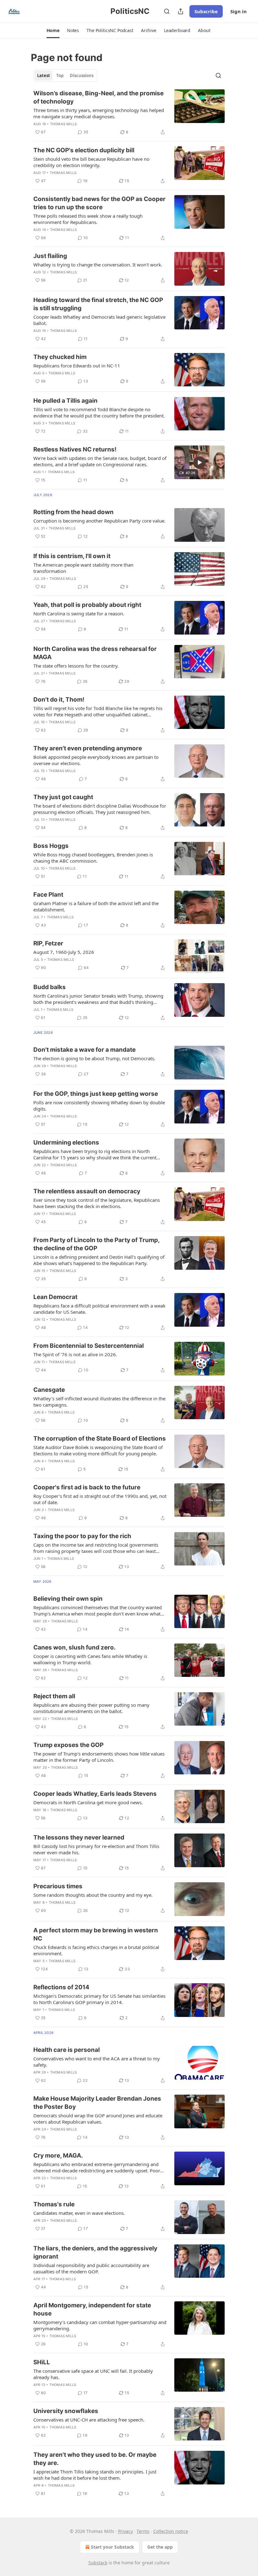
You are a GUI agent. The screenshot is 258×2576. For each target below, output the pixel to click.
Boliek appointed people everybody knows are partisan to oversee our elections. (96, 760)
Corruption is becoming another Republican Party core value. (99, 521)
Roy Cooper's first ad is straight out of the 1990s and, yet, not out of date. (100, 1499)
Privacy (125, 2531)
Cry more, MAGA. (58, 2156)
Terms (143, 2531)
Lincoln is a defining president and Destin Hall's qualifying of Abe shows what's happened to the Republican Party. (99, 1260)
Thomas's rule (54, 2204)
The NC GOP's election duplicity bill (84, 150)
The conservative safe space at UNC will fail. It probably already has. (93, 2374)
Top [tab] (60, 76)
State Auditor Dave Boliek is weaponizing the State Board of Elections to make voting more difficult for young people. (98, 1450)
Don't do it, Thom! (59, 700)
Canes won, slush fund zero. (75, 1647)
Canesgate (49, 1390)
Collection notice (171, 2531)
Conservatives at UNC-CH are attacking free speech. (89, 2420)
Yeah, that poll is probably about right (87, 605)
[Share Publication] (181, 11)
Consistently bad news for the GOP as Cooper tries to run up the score (99, 203)
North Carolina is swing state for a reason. (79, 613)
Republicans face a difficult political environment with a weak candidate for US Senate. (99, 1309)
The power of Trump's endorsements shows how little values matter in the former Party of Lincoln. (99, 1757)
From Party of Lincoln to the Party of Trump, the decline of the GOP (96, 1244)
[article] (129, 113)
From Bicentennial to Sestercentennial (89, 1346)
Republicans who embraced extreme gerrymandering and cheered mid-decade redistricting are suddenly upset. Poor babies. (97, 2167)
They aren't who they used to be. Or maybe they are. (95, 2459)
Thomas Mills (63, 124)
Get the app (160, 2547)
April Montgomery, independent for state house (92, 2309)
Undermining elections (66, 1142)
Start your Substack (112, 2547)
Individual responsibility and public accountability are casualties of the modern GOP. (91, 2268)
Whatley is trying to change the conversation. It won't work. (98, 265)
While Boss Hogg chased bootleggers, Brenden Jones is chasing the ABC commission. (93, 858)
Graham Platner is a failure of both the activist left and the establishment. (96, 906)
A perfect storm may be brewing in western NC (96, 1934)
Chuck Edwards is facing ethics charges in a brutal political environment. (96, 1950)
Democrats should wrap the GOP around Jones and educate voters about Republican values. (98, 2119)
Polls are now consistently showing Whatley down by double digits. (99, 1106)
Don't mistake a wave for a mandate (84, 1050)
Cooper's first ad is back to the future (87, 1487)
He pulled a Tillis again (65, 401)
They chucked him (60, 357)
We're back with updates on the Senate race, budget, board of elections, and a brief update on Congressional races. (100, 461)
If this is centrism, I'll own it (72, 556)
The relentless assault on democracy (87, 1191)
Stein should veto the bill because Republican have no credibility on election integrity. (91, 162)
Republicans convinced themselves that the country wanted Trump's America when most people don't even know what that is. (98, 1610)
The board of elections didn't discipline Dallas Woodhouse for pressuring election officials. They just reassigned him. (100, 809)
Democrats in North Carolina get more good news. (88, 1802)
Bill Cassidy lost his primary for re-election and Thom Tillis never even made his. (96, 1849)
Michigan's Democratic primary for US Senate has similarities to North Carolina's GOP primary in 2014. (99, 1999)
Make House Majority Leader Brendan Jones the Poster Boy (97, 2103)
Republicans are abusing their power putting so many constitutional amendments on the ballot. (91, 1708)
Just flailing (50, 256)
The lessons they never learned (79, 1837)
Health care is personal (67, 2050)
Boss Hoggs (51, 846)
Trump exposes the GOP (68, 1745)
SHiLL (42, 2362)
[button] (53, 31)
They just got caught (63, 797)
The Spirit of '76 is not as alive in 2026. (75, 1354)
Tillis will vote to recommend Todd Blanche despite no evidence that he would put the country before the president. (99, 412)
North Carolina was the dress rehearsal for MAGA (95, 653)
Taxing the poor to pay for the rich (82, 1536)
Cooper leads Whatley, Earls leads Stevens (95, 1794)
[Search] (167, 11)
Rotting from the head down (73, 512)
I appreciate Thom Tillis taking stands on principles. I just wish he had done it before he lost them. (95, 2475)
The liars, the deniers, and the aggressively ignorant (95, 2252)
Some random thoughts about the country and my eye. (93, 1895)
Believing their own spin (68, 1599)
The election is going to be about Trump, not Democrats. (94, 1058)
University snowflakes (66, 2411)
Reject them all (54, 1696)
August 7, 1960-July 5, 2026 (64, 952)
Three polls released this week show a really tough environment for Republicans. (88, 219)
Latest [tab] (44, 76)
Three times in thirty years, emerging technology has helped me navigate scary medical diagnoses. (99, 113)
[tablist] (65, 76)
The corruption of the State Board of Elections (100, 1439)
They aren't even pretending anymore (88, 748)
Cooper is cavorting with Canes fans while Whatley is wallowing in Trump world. (90, 1659)
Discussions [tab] (82, 76)
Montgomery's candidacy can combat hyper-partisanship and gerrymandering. (100, 2325)
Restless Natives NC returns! (75, 449)
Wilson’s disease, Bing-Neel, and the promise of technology (98, 97)
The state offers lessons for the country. (76, 666)
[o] (199, 462)
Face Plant (48, 895)
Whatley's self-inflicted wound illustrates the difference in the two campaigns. (99, 1402)
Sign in (238, 11)
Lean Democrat (55, 1297)
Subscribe (206, 11)
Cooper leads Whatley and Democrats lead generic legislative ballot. (99, 320)
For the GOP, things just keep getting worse (96, 1094)
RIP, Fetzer (48, 943)
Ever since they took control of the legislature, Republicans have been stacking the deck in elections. (97, 1203)
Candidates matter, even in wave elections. (79, 2213)
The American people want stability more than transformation (83, 568)
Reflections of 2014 (61, 1987)
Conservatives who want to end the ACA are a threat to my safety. (97, 2062)
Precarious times (58, 1886)
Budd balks (50, 987)
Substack (98, 2563)
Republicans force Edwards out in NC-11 (77, 366)
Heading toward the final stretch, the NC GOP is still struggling (98, 304)
